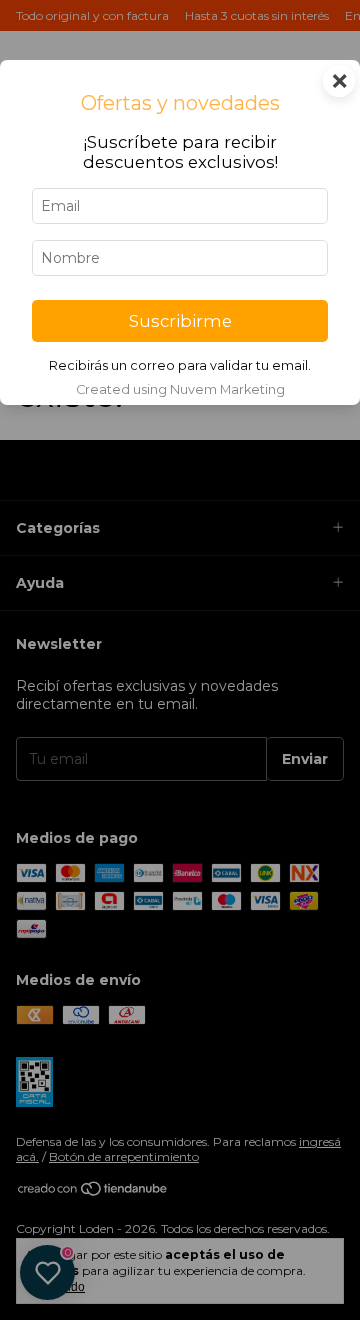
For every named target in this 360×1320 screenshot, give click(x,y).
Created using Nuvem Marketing (180, 389)
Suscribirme (180, 321)
